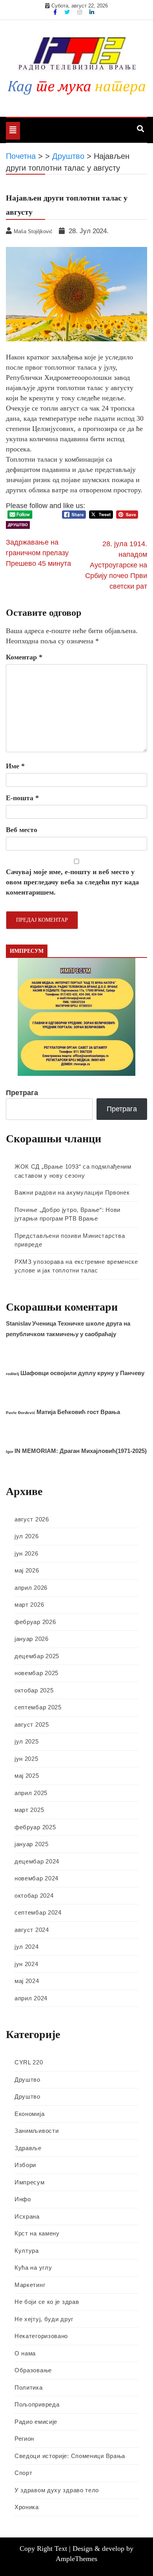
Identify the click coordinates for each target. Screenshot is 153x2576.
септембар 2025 (38, 1707)
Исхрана (27, 2216)
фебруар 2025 (35, 1827)
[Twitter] (68, 12)
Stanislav (18, 1323)
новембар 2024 (36, 1878)
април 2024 (31, 1998)
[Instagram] (80, 12)
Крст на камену (37, 2233)
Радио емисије (36, 2422)
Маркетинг (30, 2285)
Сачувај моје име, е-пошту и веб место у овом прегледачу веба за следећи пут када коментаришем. (72, 882)
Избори (25, 2165)
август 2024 (32, 1930)
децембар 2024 (37, 1861)
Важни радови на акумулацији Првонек (72, 1192)
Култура (27, 2251)
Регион (24, 2439)
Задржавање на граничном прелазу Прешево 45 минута (38, 553)
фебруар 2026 (35, 1622)
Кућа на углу (33, 2268)
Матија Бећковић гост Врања (78, 1412)
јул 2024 (27, 1947)
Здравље (28, 2148)
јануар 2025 (32, 1844)
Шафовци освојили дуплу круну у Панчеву (82, 1373)
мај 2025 (27, 1776)
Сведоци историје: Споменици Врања (70, 2456)
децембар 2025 (37, 1656)
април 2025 (31, 1793)
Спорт (24, 2473)
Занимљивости (36, 2131)
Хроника (27, 2507)
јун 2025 (26, 1759)
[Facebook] (56, 12)
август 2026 (32, 1519)
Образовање (33, 2370)
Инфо (23, 2199)
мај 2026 (27, 1570)
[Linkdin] (92, 12)
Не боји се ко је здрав (47, 2302)
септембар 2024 (38, 1912)
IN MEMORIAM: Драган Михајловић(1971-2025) (81, 1451)
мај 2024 (27, 1981)
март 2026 (29, 1605)
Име (15, 766)
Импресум (30, 2182)
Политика (29, 2387)
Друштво (18, 525)
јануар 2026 (32, 1639)
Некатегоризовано (41, 2336)
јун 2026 (26, 1553)
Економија (29, 2114)
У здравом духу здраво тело (57, 2490)
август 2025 (32, 1724)
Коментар (24, 657)
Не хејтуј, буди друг (44, 2319)
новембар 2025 (36, 1673)
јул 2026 (27, 1536)
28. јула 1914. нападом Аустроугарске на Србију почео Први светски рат (116, 565)
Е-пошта (22, 798)
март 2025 (29, 1810)
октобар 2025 (34, 1690)
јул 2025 (27, 1741)
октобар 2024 (34, 1896)
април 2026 (31, 1588)
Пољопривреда (37, 2404)
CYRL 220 (29, 2062)
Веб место (22, 830)
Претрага (22, 1093)
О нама (25, 2353)
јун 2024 (26, 1964)
